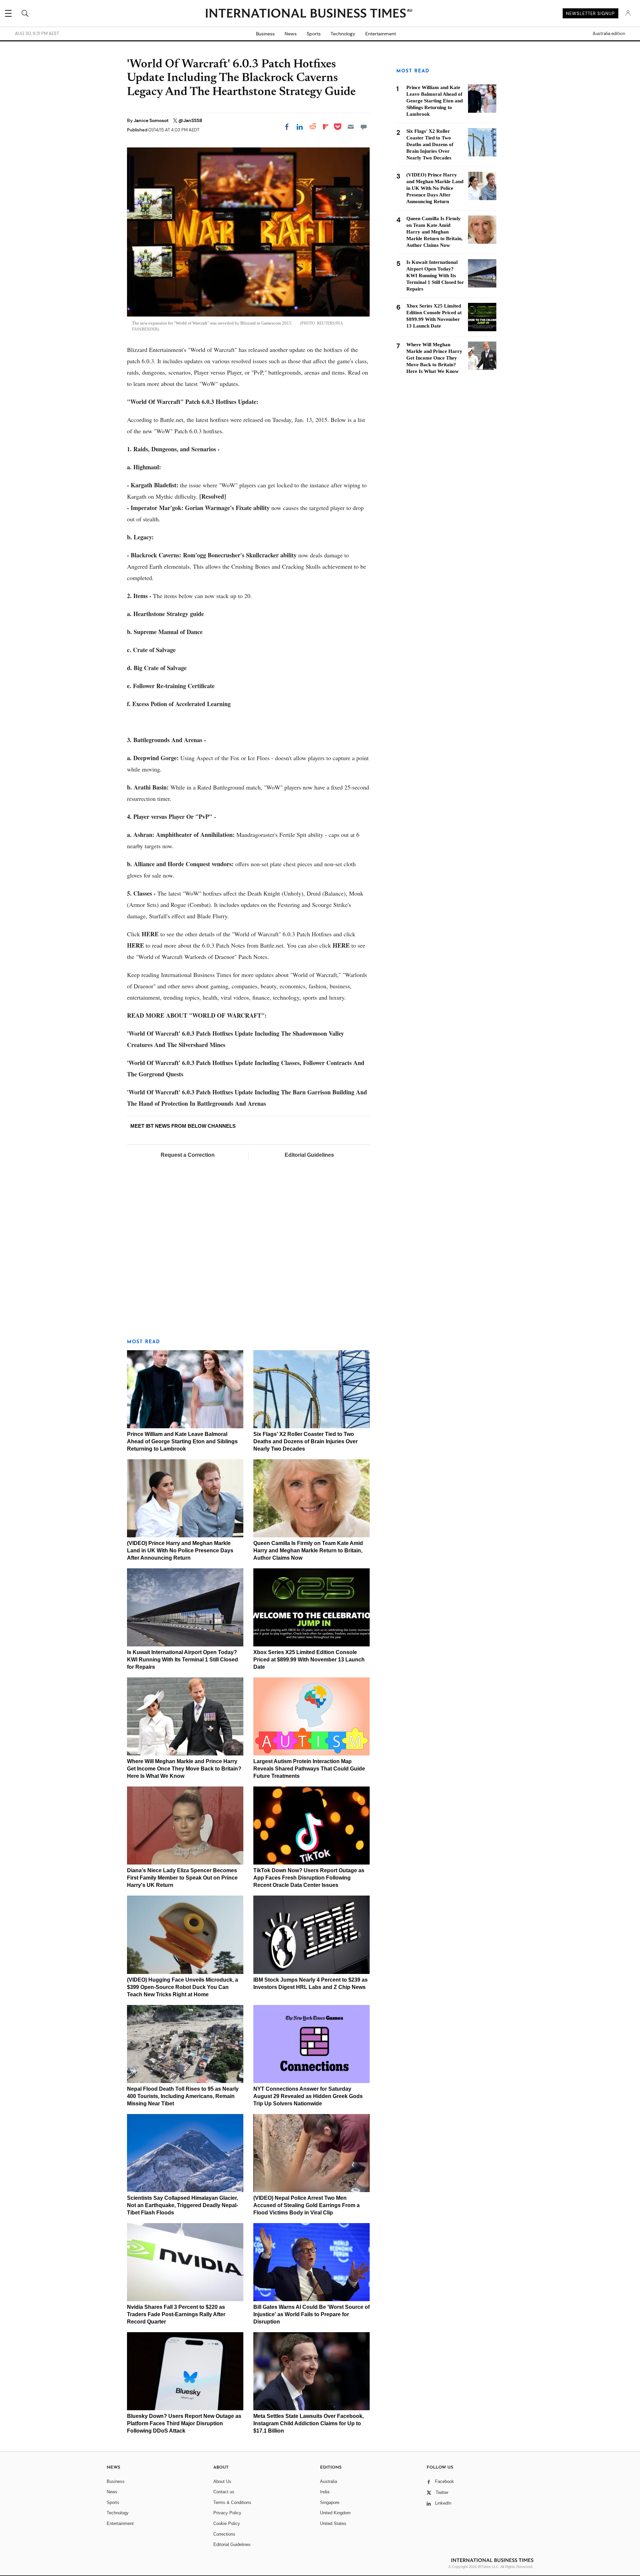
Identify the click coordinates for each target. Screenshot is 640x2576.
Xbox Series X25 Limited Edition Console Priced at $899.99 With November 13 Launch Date (309, 1660)
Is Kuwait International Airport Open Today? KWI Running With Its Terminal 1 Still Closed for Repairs (182, 1660)
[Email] (351, 127)
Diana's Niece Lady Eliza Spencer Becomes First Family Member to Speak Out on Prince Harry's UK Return (182, 1878)
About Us (222, 2481)
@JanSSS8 (190, 120)
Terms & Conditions (232, 2502)
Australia (328, 2481)
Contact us (224, 2492)
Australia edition (609, 34)
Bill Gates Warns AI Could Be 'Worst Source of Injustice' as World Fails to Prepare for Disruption (311, 2314)
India (325, 2492)
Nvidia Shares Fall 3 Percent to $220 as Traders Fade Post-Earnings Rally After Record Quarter (176, 2314)
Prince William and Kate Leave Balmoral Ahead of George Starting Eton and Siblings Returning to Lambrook (182, 1441)
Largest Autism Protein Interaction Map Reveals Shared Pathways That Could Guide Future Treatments (309, 1769)
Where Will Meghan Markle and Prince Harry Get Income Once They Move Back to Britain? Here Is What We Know (184, 1769)
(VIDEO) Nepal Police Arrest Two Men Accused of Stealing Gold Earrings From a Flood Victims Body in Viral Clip (306, 2205)
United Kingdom (335, 2513)
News (291, 34)
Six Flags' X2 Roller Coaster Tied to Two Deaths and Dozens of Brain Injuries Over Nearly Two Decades (305, 1441)
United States (333, 2523)
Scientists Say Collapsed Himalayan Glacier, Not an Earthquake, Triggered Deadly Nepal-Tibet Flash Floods (182, 2205)
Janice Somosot (152, 120)
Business (265, 34)
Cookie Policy (227, 2523)
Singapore (330, 2502)
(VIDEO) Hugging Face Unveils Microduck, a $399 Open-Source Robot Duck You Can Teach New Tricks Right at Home (182, 1987)
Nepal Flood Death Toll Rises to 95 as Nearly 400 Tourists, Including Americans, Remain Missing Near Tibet (183, 2096)
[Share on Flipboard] (326, 127)
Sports (314, 34)
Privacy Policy (227, 2513)
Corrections (224, 2534)
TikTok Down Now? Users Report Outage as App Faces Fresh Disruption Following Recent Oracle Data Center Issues (309, 1878)
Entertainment (381, 34)
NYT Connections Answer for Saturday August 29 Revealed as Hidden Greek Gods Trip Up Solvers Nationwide (308, 2096)
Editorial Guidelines (309, 1155)
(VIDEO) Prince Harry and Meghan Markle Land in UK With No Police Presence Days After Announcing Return (180, 1551)
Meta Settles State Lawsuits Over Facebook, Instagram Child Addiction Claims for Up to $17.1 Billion (308, 2423)
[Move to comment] (364, 127)
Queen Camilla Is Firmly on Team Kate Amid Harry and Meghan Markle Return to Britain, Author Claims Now (308, 1551)
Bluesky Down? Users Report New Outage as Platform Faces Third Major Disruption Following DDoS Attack (184, 2423)
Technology (343, 34)
